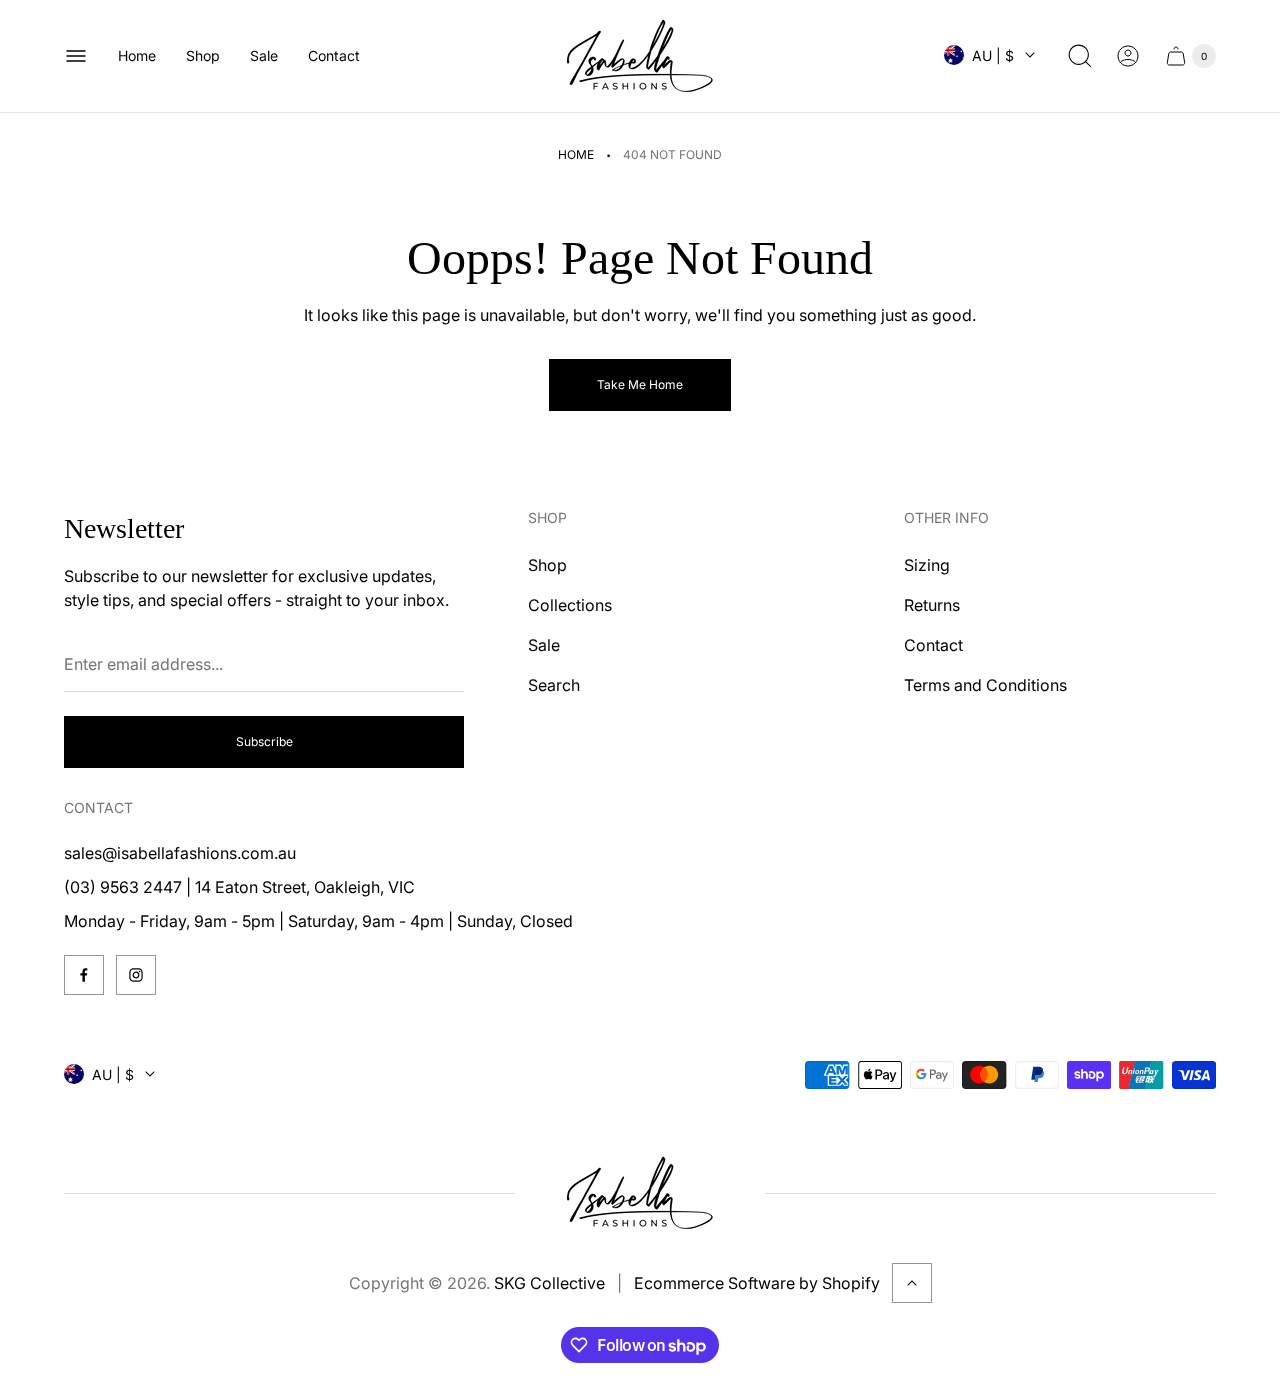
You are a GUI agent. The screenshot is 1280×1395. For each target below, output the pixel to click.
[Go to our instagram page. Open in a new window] (136, 975)
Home (576, 154)
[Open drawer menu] (76, 56)
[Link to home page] (640, 1193)
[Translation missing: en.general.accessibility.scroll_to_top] (912, 1283)
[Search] (1080, 56)
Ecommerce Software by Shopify (757, 1283)
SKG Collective (549, 1283)
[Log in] (1128, 56)
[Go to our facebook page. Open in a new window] (84, 975)
